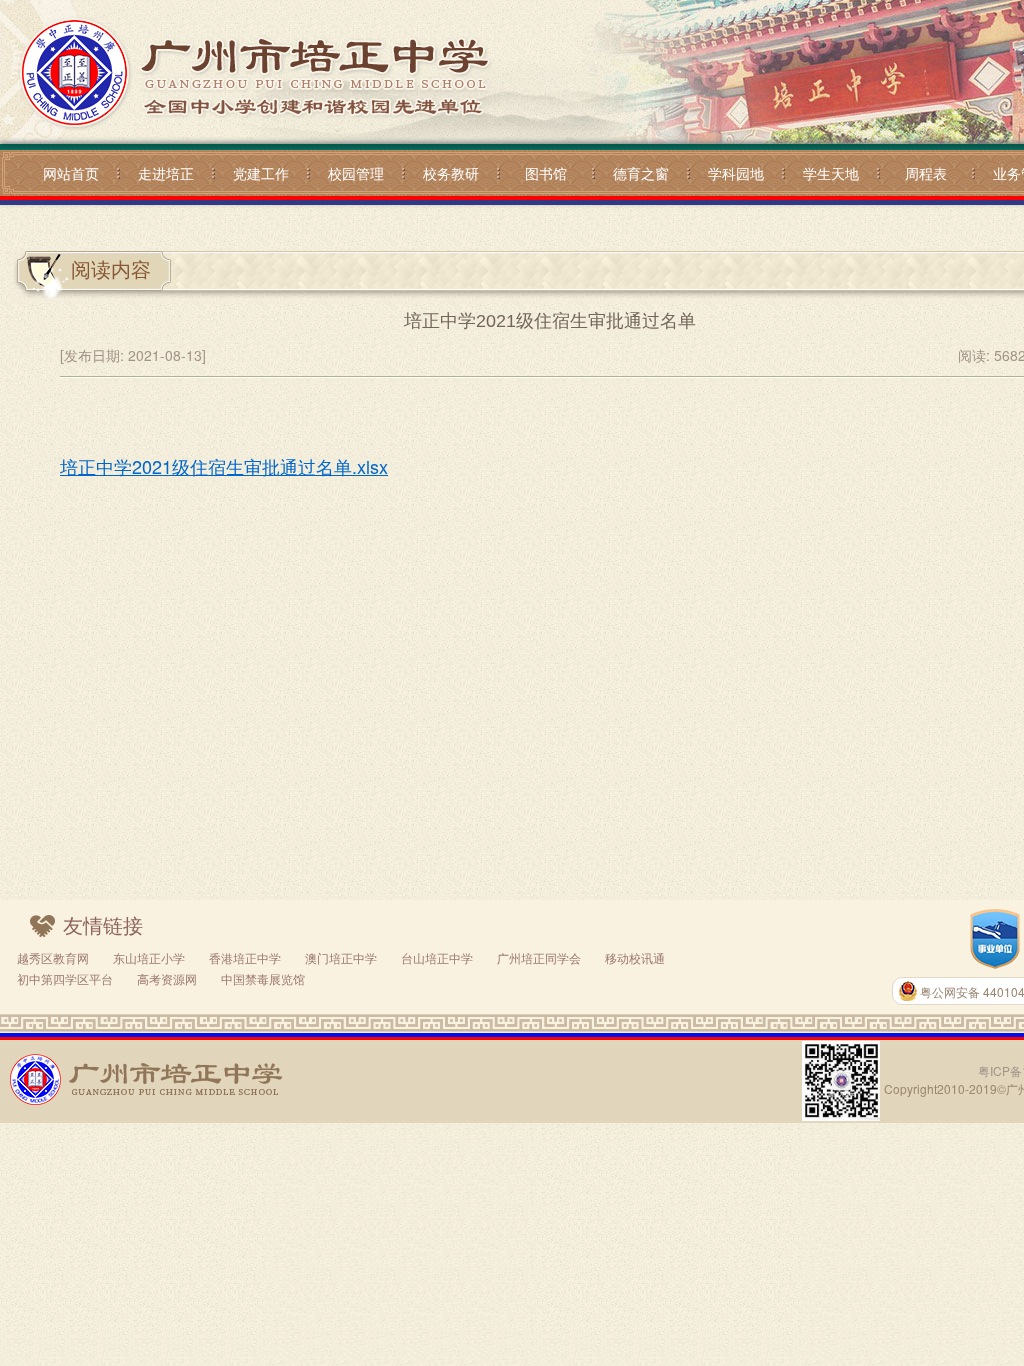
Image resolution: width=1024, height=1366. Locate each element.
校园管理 (356, 173)
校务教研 (451, 173)
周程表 (926, 173)
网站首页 (71, 173)
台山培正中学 (437, 957)
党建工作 (261, 173)
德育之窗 (641, 173)
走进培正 (166, 173)
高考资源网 (167, 978)
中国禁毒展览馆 (263, 978)
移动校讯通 (635, 957)
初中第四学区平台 (65, 978)
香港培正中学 (245, 957)
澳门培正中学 (341, 957)
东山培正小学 (149, 957)
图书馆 (546, 173)
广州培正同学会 (539, 957)
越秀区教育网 (53, 957)
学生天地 (831, 173)
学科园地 (736, 173)
